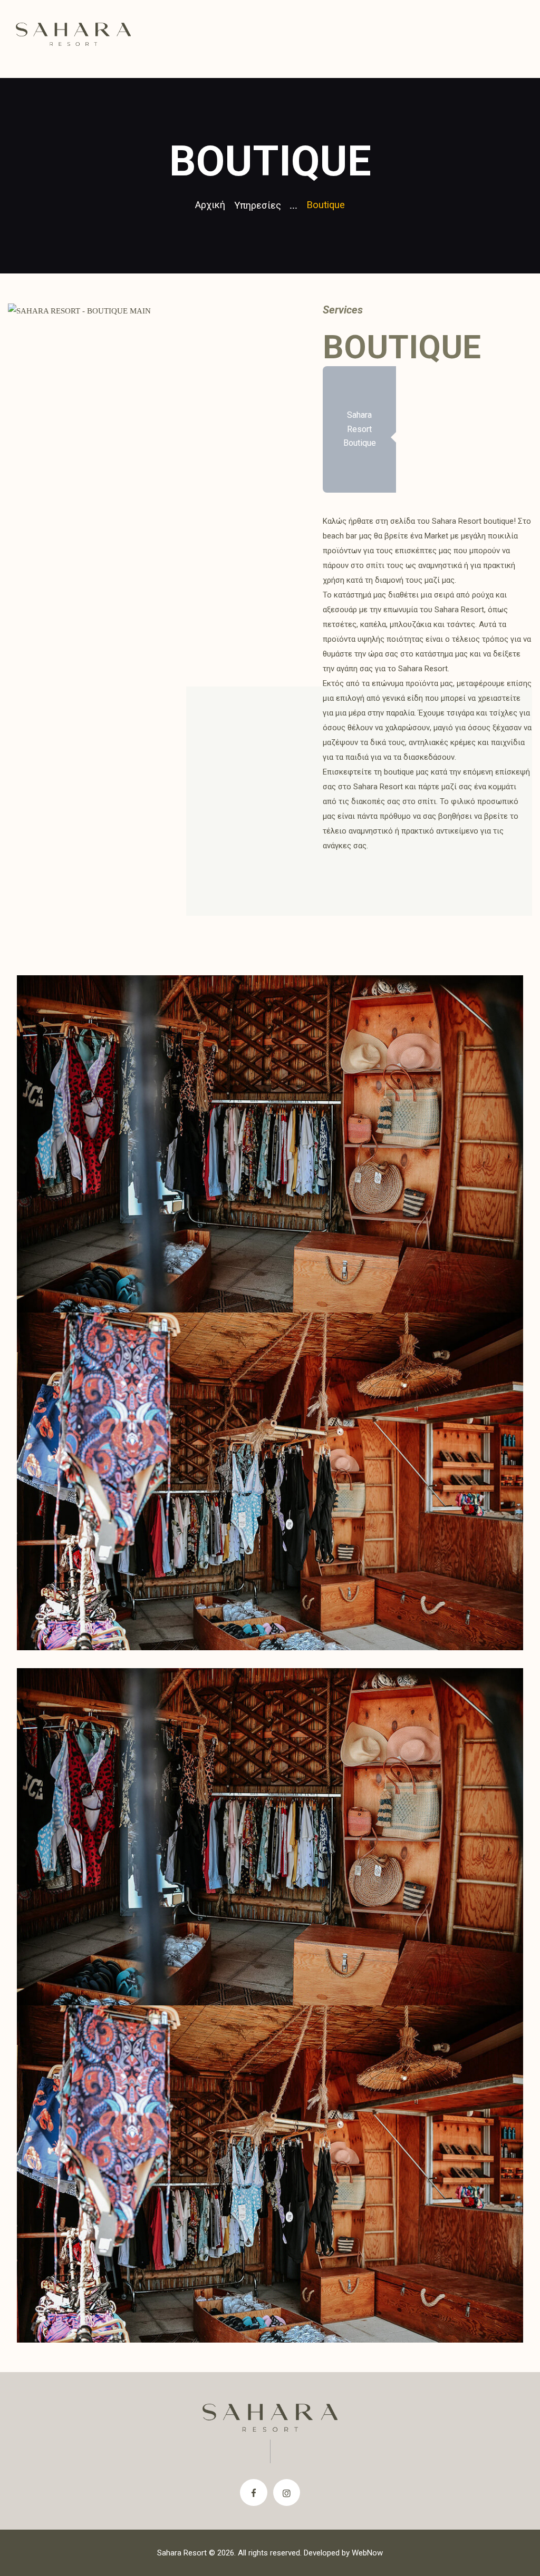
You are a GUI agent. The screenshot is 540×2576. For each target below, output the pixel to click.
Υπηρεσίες (258, 205)
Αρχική (210, 205)
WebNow (367, 2553)
